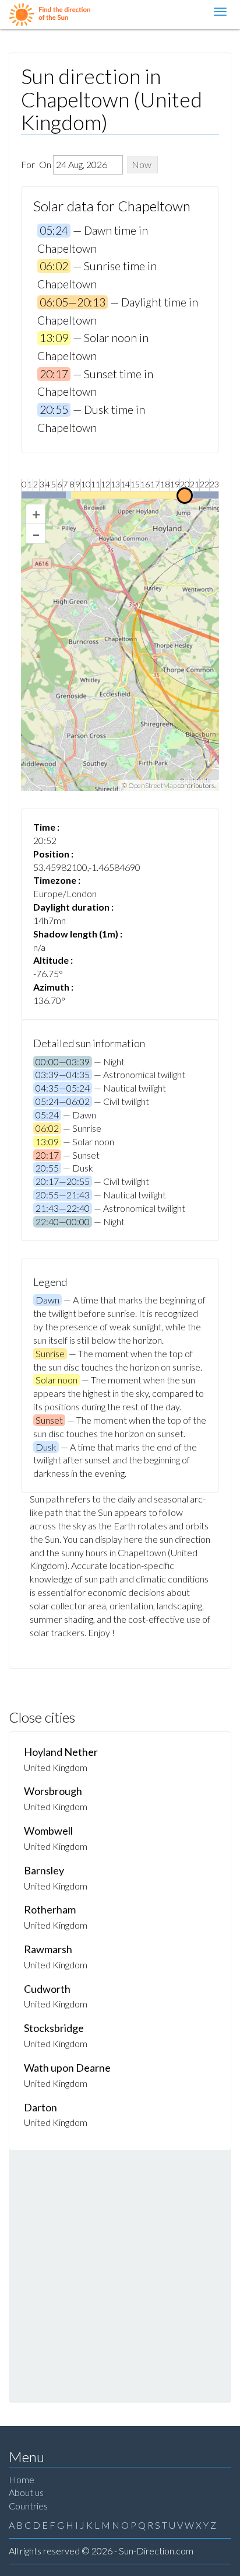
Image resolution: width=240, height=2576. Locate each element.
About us (26, 2492)
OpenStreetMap (152, 785)
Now (142, 164)
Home (22, 2479)
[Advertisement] (120, 2276)
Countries (28, 2506)
